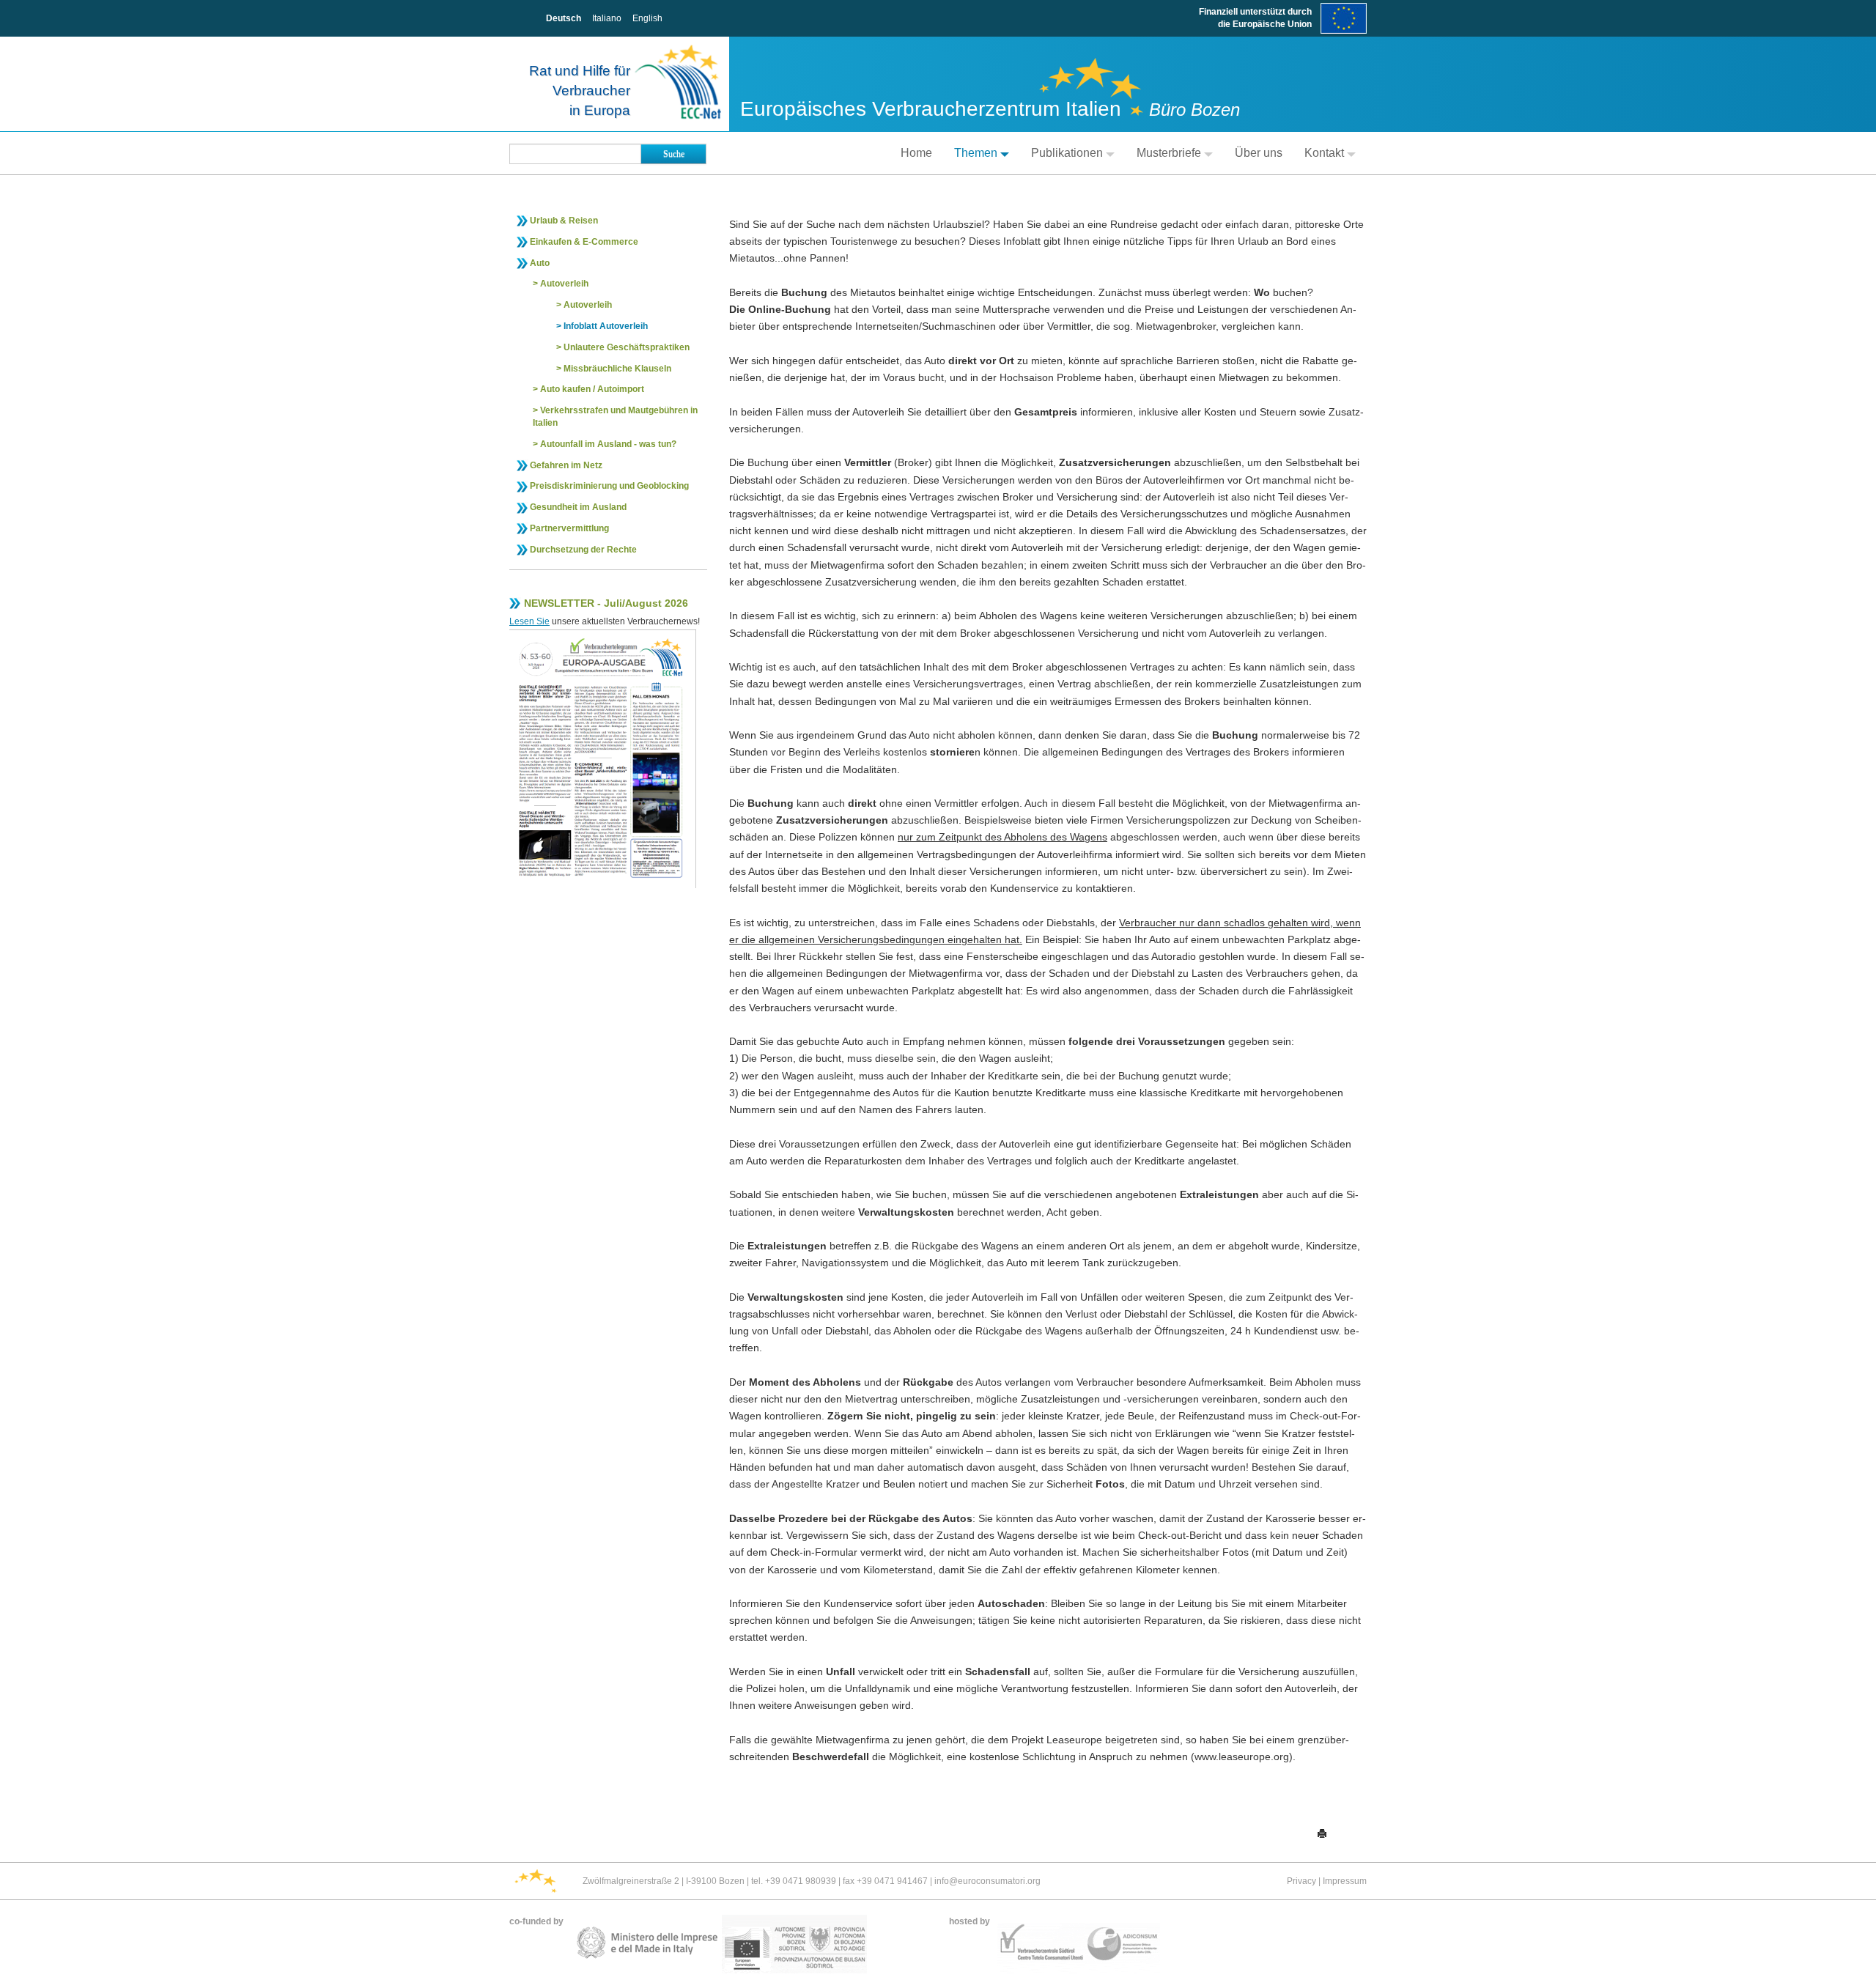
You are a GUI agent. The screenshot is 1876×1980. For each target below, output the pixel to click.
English (647, 18)
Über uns (1259, 153)
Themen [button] (976, 153)
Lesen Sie (529, 621)
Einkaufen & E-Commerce (584, 242)
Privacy (1301, 1881)
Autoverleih (564, 284)
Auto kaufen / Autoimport (592, 389)
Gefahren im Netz (566, 465)
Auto (540, 263)
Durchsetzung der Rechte (583, 550)
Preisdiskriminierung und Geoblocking (609, 486)
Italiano (607, 18)
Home (916, 153)
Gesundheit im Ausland (578, 507)
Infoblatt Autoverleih (606, 326)
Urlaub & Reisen (564, 221)
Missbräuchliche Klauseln (617, 369)
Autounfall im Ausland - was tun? (608, 444)
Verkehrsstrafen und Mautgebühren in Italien (615, 417)
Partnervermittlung (569, 528)
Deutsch (564, 18)
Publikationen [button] (1067, 153)
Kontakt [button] (1324, 153)
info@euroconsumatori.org (987, 1881)
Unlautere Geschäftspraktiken (627, 347)
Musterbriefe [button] (1169, 153)
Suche (674, 154)
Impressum (1345, 1881)
